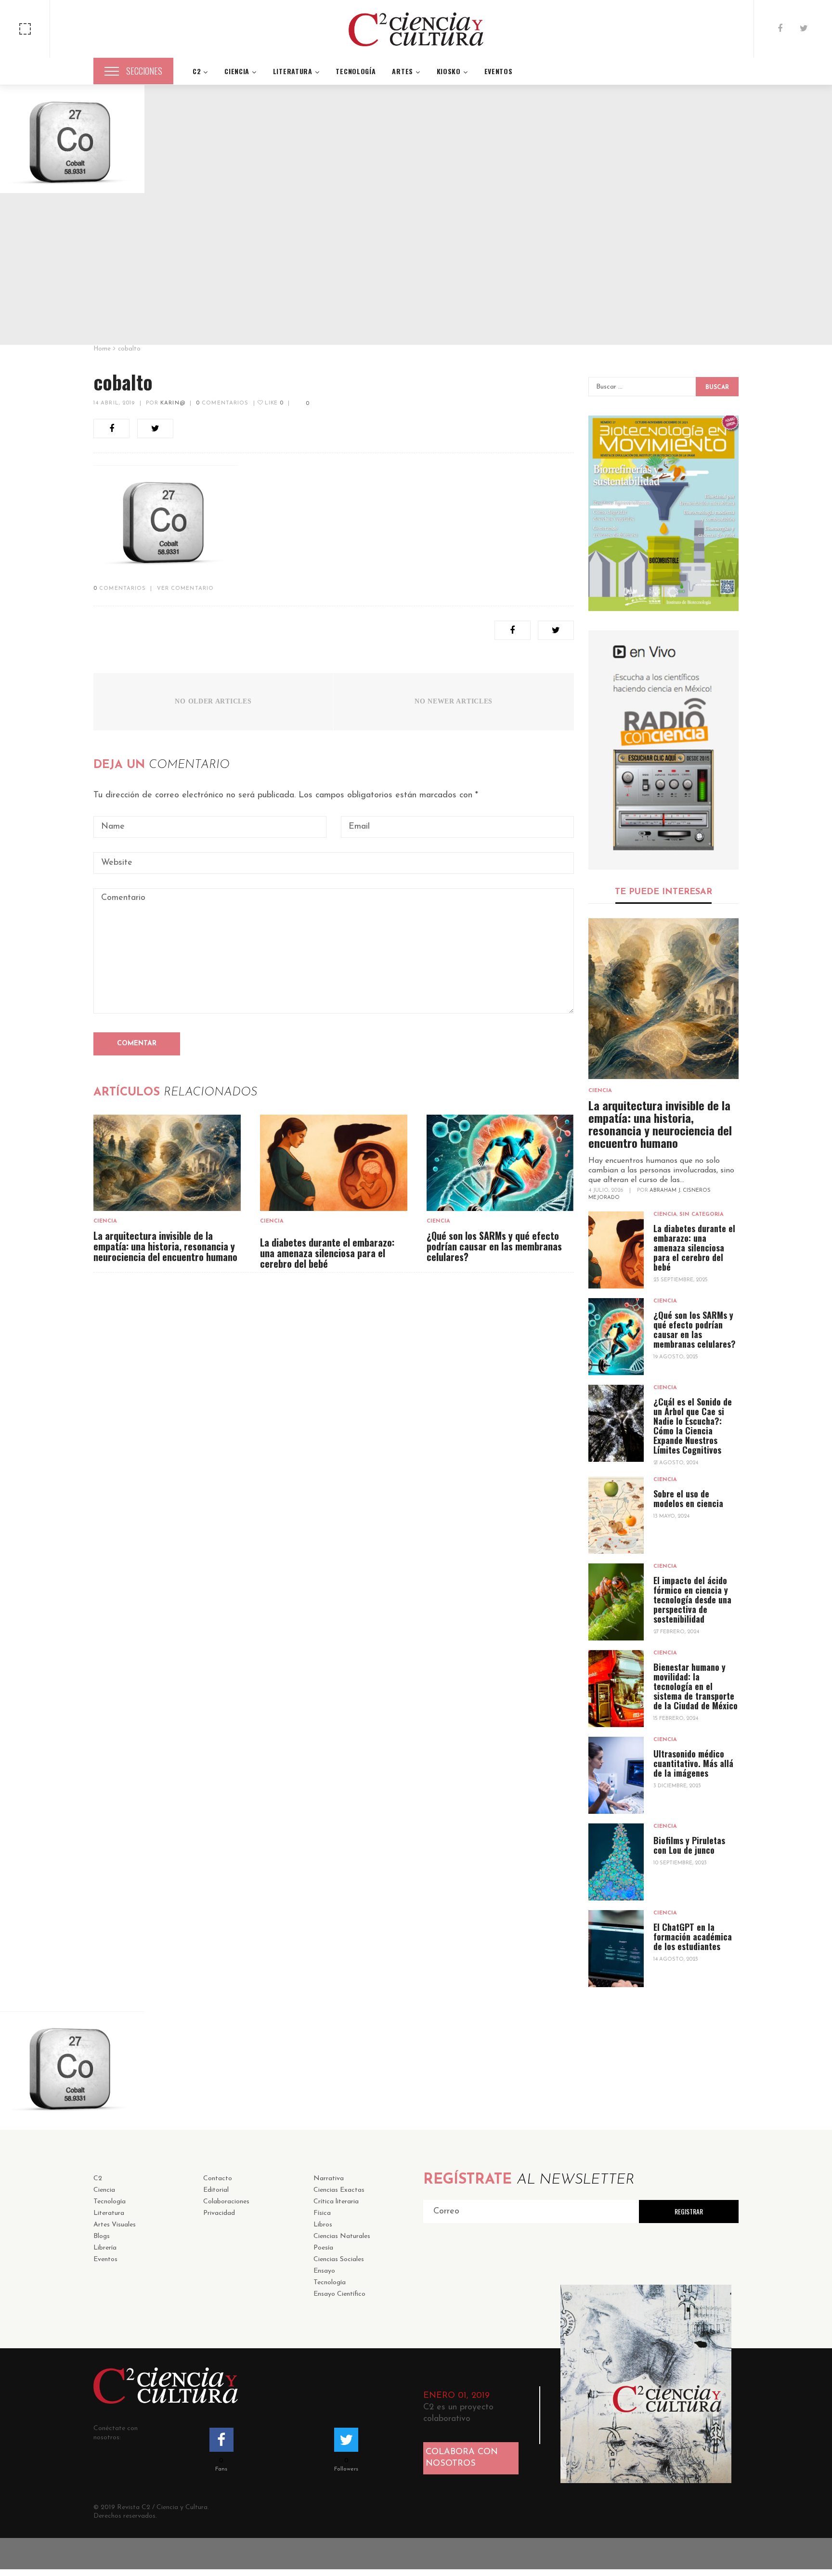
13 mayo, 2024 (671, 1516)
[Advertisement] (416, 270)
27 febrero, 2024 (676, 1632)
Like (273, 403)
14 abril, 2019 (114, 403)
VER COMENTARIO (185, 589)
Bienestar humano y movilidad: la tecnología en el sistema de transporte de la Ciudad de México (695, 1686)
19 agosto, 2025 (676, 1357)
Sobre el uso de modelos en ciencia (688, 1498)
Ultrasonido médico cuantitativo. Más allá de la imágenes (693, 1763)
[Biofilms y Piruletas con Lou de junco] (616, 1862)
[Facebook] (780, 29)
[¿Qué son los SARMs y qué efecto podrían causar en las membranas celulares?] (500, 1163)
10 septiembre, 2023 (680, 1863)
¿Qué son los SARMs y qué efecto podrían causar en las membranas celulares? (494, 1246)
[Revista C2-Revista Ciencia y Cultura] (416, 29)
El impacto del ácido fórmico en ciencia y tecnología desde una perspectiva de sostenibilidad (692, 1600)
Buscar (717, 388)
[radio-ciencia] (664, 750)
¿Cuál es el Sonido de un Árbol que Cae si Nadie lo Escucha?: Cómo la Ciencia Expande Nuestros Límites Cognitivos (693, 1426)
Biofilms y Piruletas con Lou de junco (689, 1845)
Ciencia (105, 1221)
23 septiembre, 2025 (681, 1280)
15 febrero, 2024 (676, 1719)
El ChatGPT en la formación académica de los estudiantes (693, 1937)
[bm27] (664, 513)
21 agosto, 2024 (676, 1463)
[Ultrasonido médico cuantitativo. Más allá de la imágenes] (616, 1775)
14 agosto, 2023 (676, 1959)
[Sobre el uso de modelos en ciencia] (616, 1515)
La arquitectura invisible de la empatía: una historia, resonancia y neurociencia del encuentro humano (165, 1246)
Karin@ (173, 403)
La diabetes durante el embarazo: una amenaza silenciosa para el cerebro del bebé (327, 1253)
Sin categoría (702, 1215)
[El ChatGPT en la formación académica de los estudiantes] (616, 1949)
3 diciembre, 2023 (677, 1786)
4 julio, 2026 (606, 1190)
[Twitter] (804, 29)
